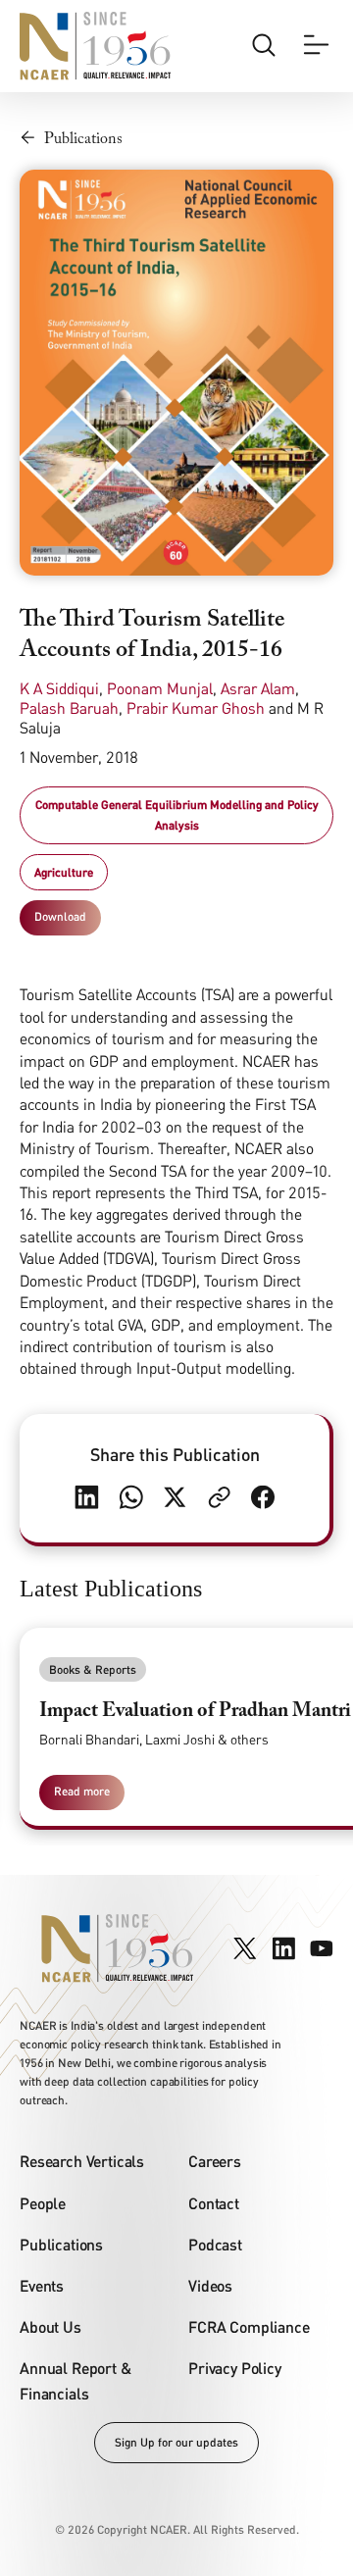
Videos (210, 2285)
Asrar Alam (258, 688)
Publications (61, 2244)
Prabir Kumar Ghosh (196, 708)
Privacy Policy (235, 2368)
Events (42, 2285)
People (43, 2203)
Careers (215, 2161)
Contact (214, 2203)
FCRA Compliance (249, 2326)
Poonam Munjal (160, 688)
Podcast (215, 2244)
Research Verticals (82, 2161)
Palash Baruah (69, 708)
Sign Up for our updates (176, 2442)
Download (60, 916)
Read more (82, 1791)
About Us (50, 2326)
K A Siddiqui (59, 688)
